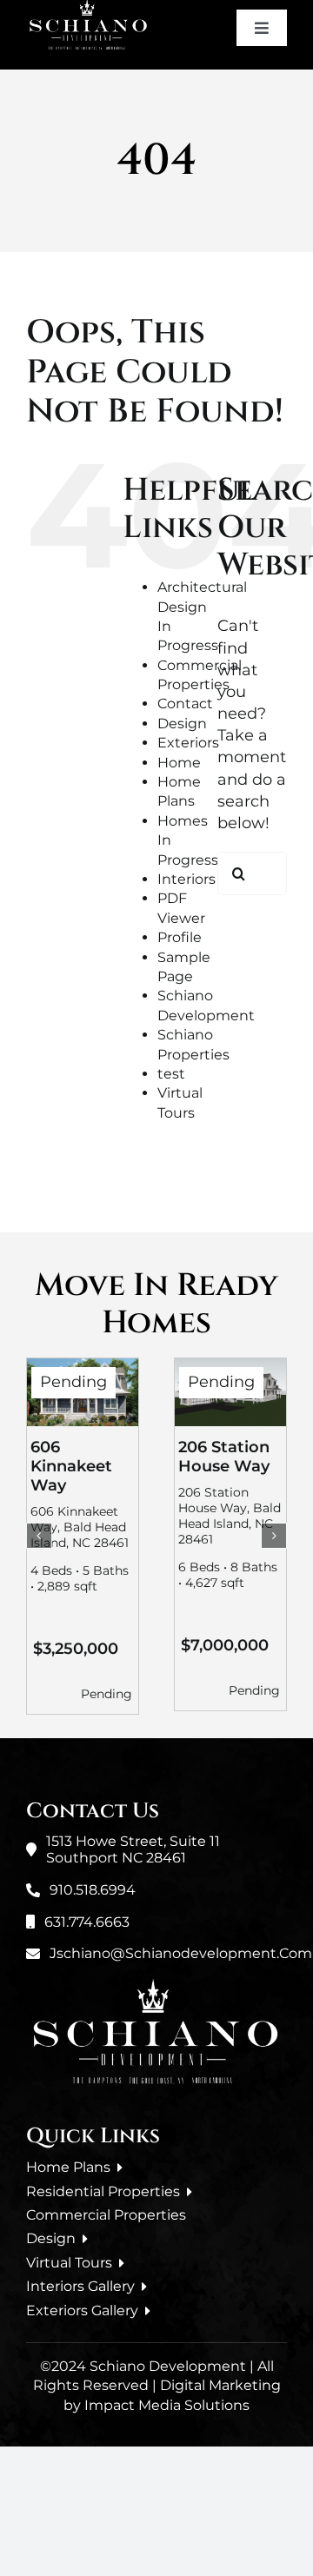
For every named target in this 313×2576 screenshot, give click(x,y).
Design (182, 724)
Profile (180, 937)
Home (179, 763)
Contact (185, 704)
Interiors (186, 879)
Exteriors (188, 743)
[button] (39, 1536)
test (171, 1074)
